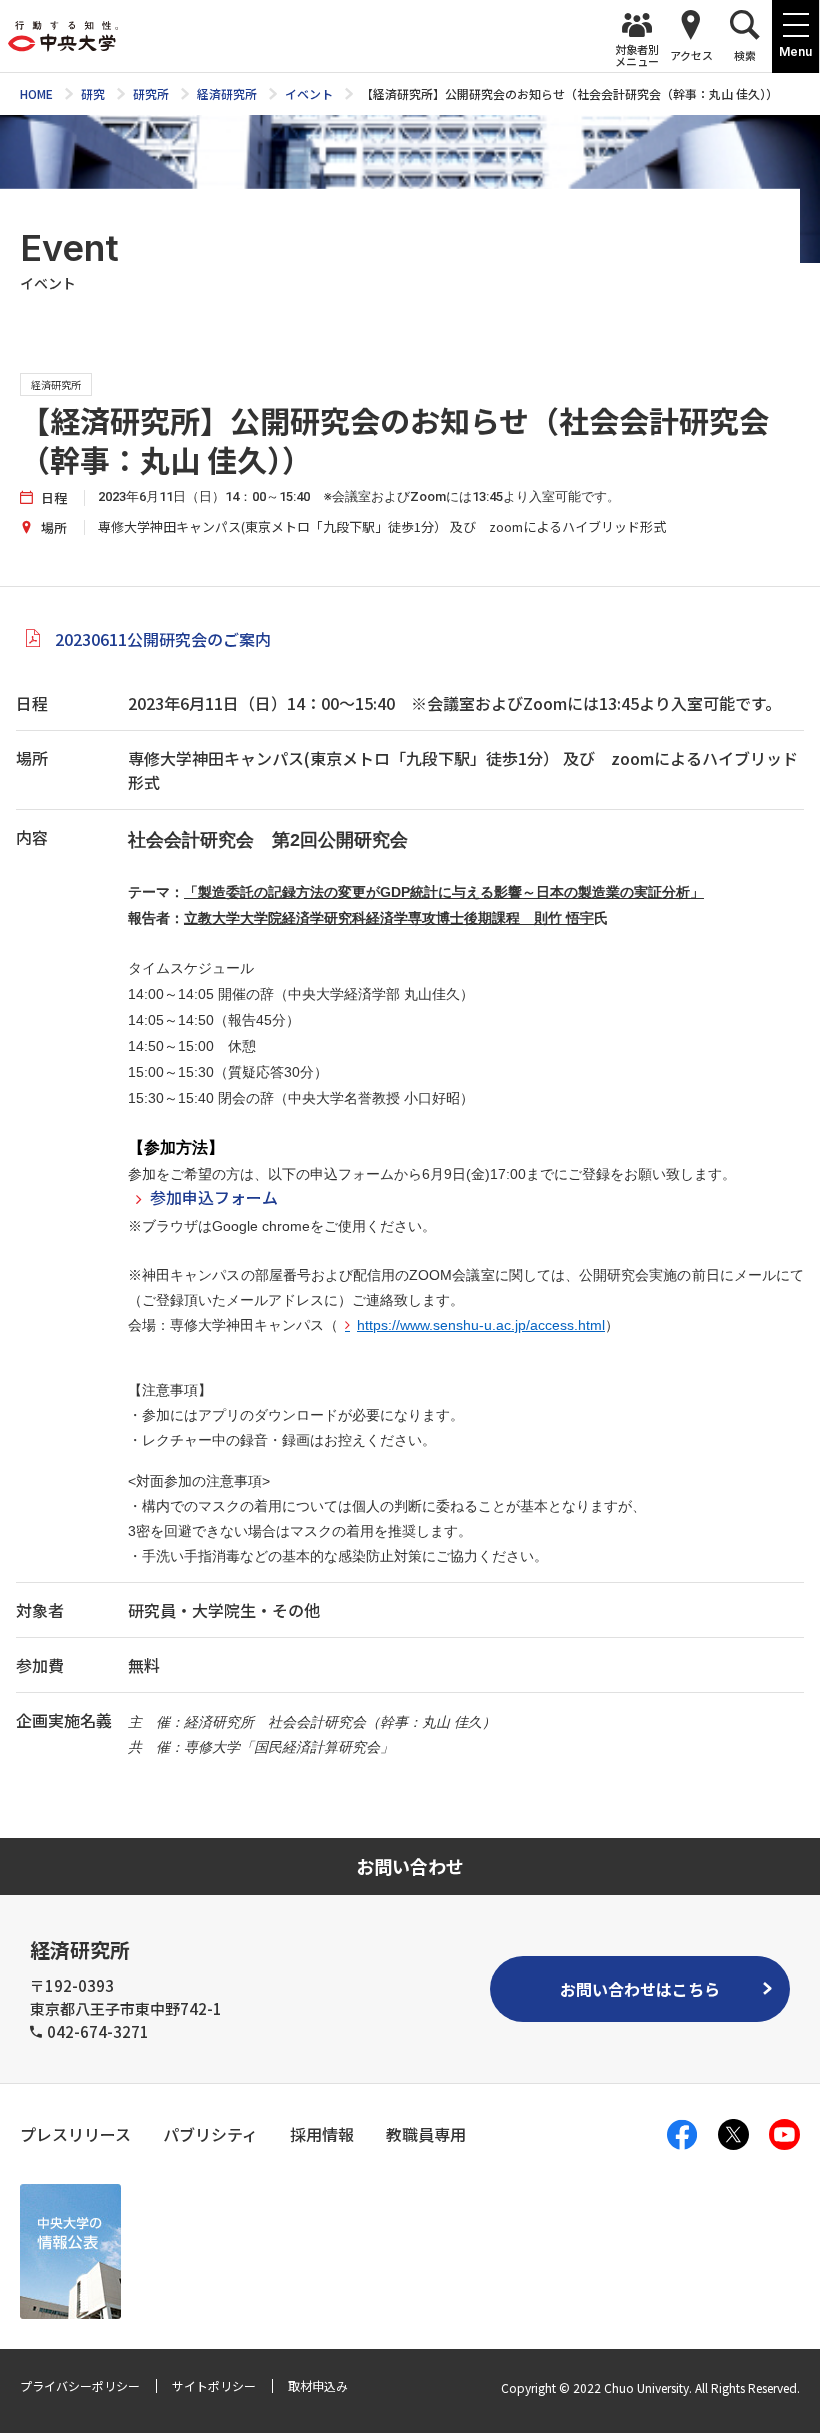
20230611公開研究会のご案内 (163, 639)
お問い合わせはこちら (640, 1989)
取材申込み (318, 2385)
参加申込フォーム (214, 1197)
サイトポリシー (214, 2385)
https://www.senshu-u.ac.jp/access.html (481, 1325)
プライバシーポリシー (80, 2385)
